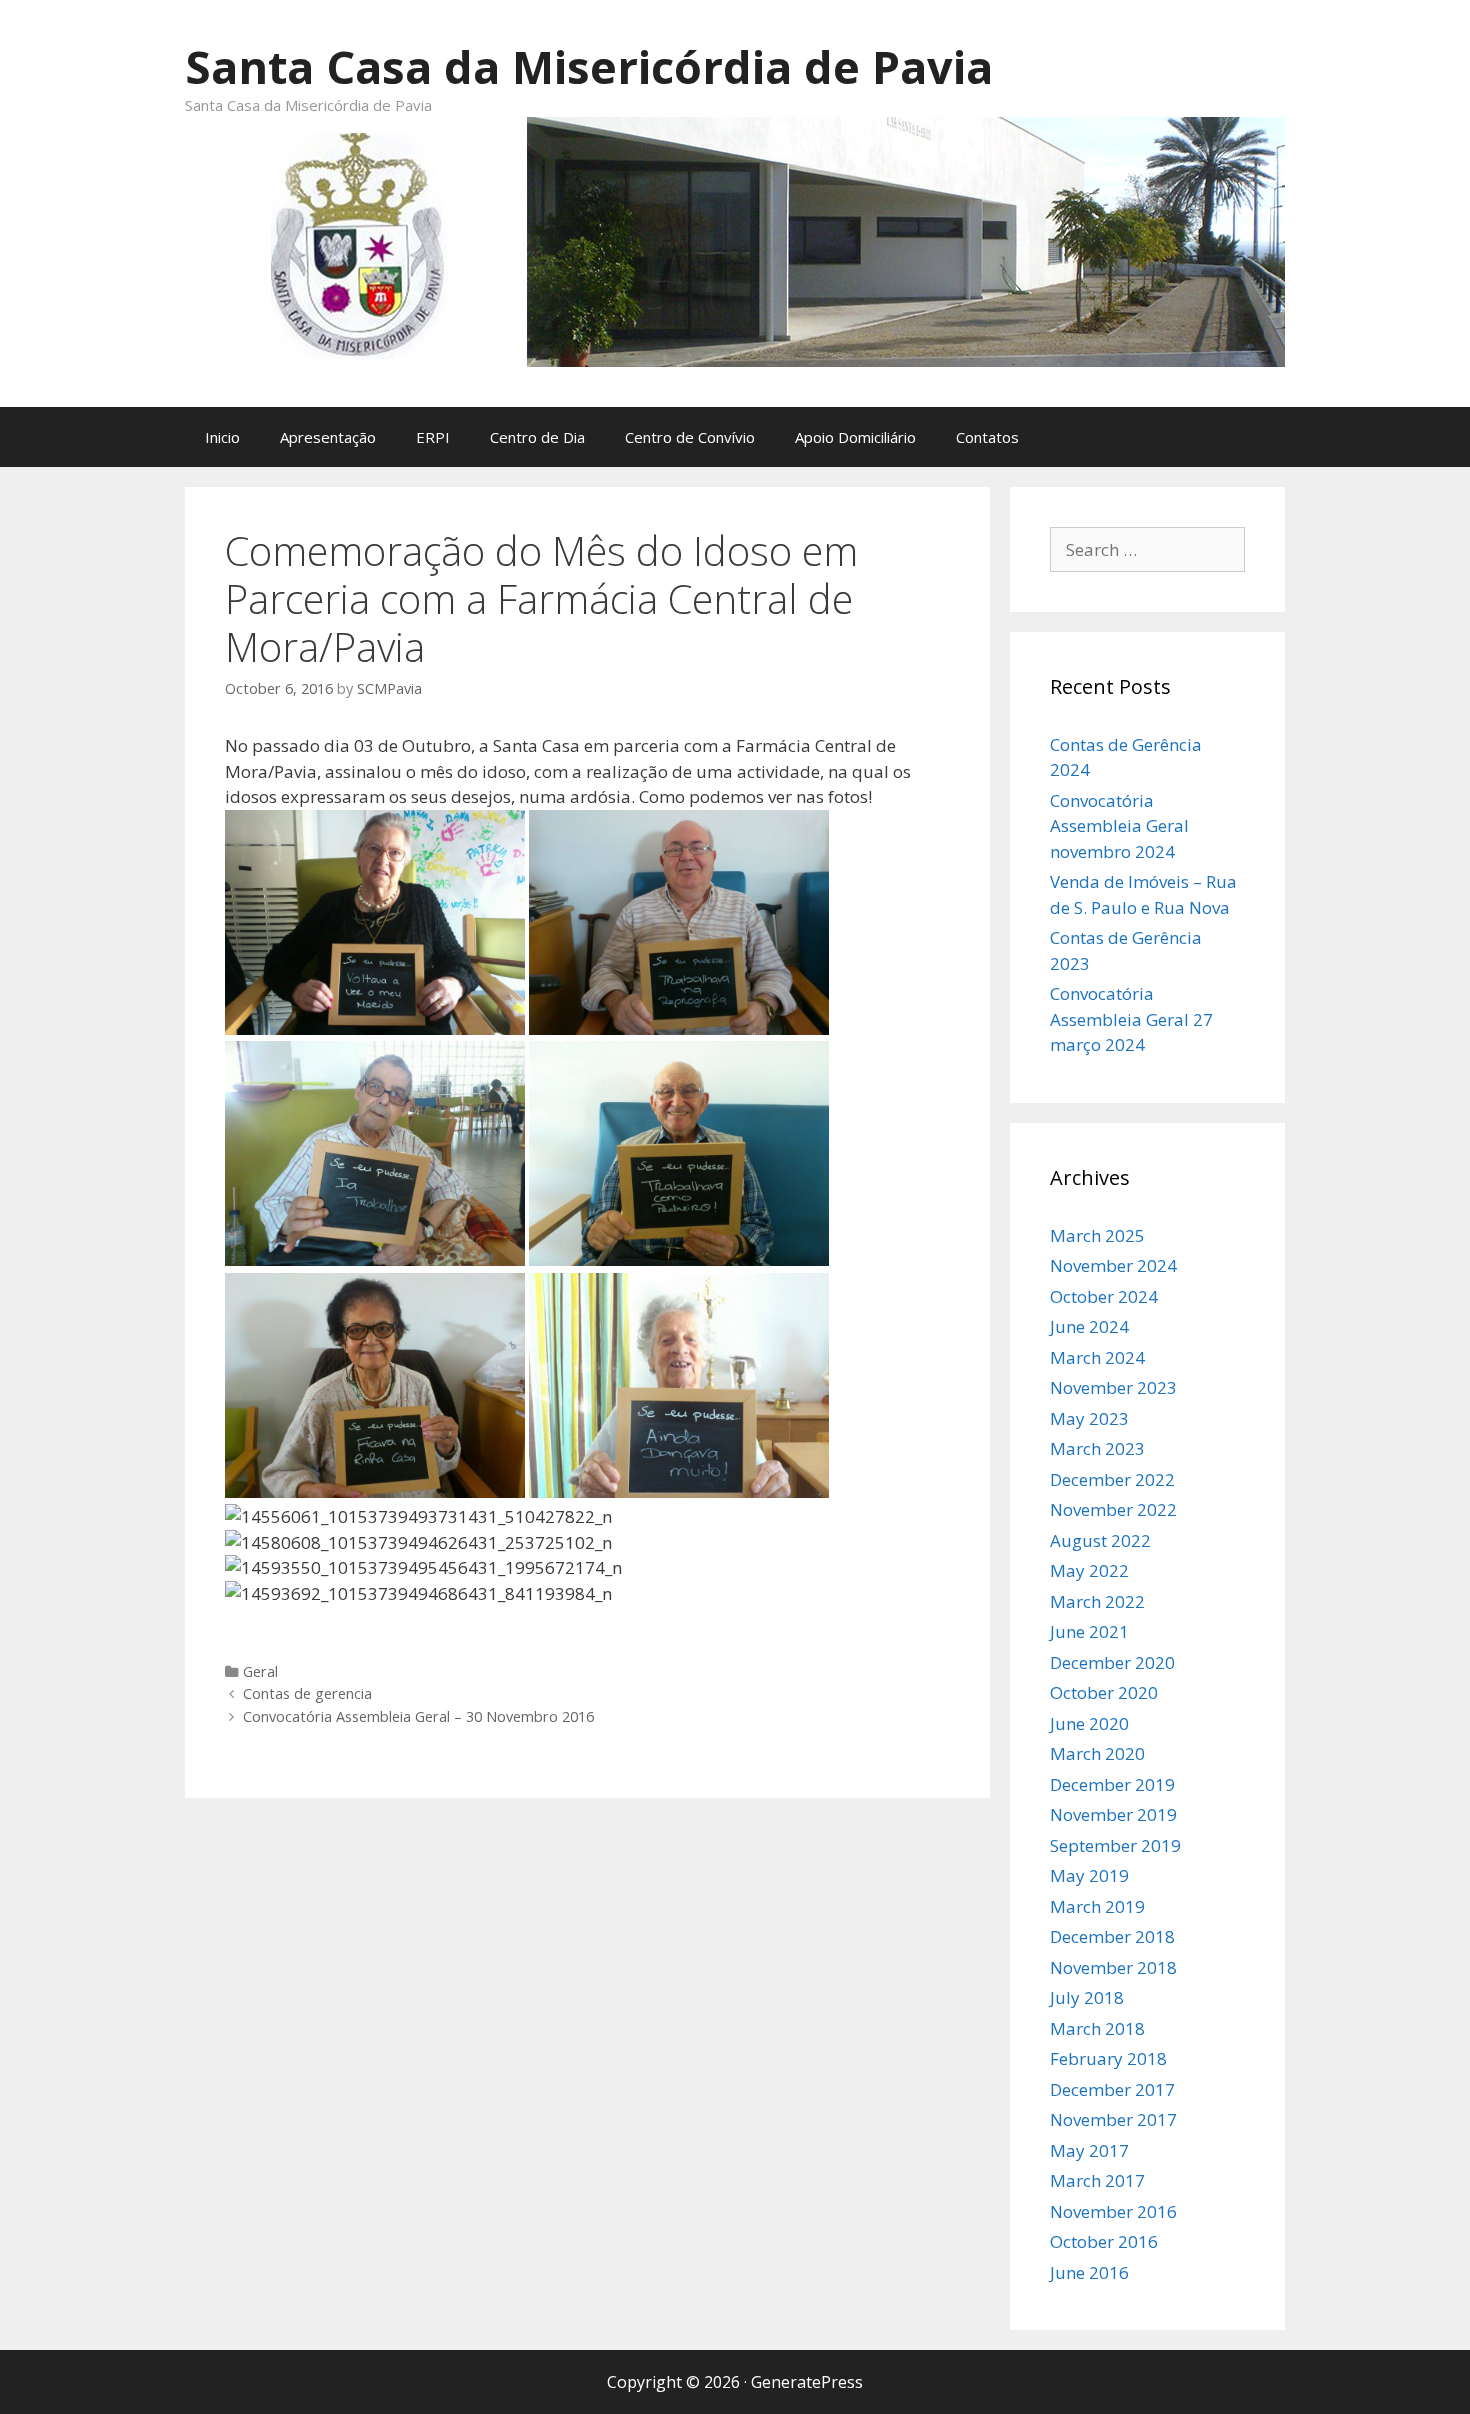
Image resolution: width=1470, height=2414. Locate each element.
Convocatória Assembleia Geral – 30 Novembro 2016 (418, 1716)
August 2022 (1100, 1540)
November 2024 (1113, 1265)
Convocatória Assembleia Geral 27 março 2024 (1131, 1019)
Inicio (222, 437)
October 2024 (1104, 1296)
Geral (260, 1671)
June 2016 (1089, 2272)
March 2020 (1097, 1753)
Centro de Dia (537, 437)
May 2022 (1089, 1570)
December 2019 (1112, 1784)
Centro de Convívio (690, 437)
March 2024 (1097, 1357)
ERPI (433, 437)
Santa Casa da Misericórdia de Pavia (589, 66)
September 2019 (1115, 1845)
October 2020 (1104, 1692)
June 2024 (1089, 1326)
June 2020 (1089, 1723)
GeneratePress (807, 2382)
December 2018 (1112, 1936)
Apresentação (328, 437)
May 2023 (1089, 1418)
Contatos (987, 437)
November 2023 (1113, 1387)
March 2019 (1097, 1906)
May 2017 (1089, 2150)
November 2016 (1113, 2211)
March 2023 (1097, 1448)
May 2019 (1089, 1875)
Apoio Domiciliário (855, 437)
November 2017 (1113, 2119)
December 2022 (1112, 1479)
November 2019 (1113, 1814)
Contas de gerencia (307, 1693)
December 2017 (1112, 2089)
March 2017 (1097, 2180)
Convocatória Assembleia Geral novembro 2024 (1119, 826)
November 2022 (1113, 1509)
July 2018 (1087, 1997)
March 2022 (1097, 1601)
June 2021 (1089, 1631)
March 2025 (1097, 1235)
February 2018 (1108, 2058)
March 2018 (1097, 2028)
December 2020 (1112, 1662)
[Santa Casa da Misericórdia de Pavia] (735, 239)
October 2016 (1104, 2241)
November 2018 (1113, 1967)
